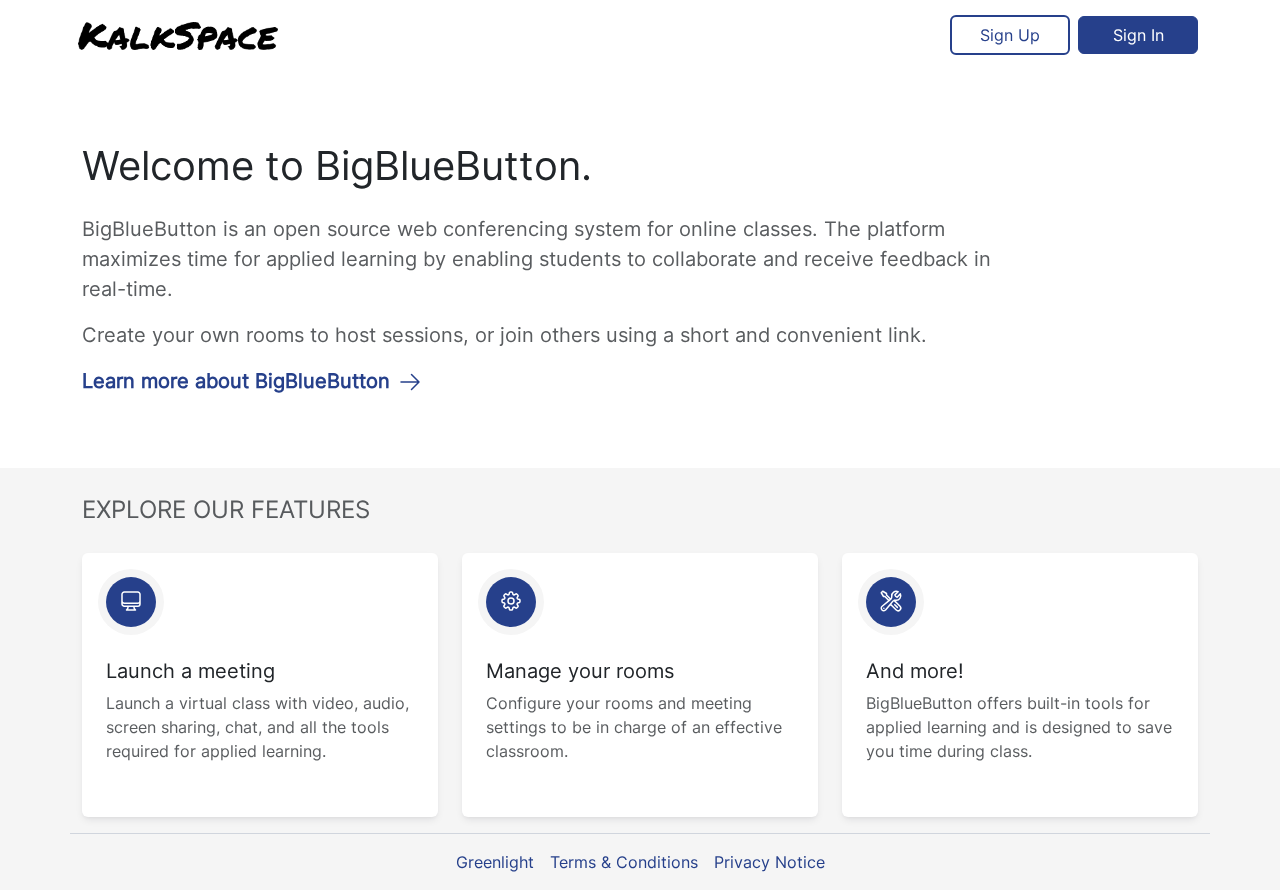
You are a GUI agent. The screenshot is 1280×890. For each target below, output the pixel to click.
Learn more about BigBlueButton (236, 381)
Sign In (1138, 35)
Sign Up (1010, 35)
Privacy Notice (769, 862)
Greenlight (495, 862)
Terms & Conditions (624, 862)
